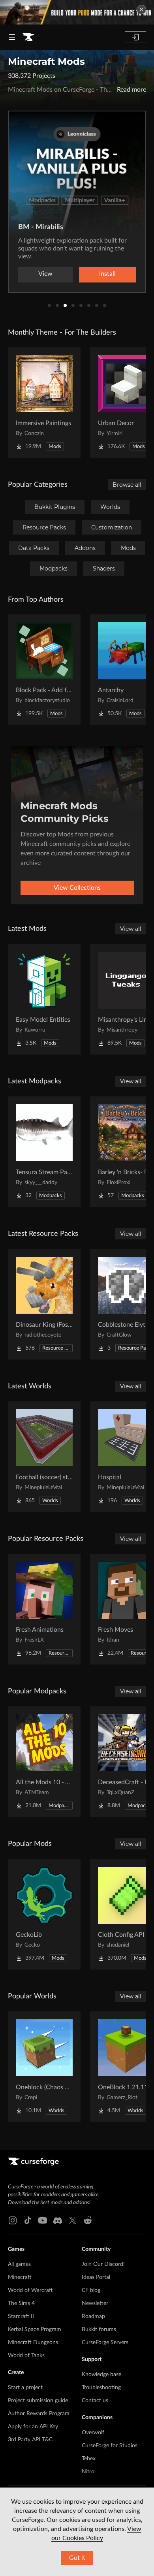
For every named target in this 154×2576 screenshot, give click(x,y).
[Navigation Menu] (12, 37)
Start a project (25, 2388)
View (45, 274)
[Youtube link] (43, 2220)
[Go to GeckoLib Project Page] (44, 1914)
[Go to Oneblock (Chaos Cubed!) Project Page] (44, 2067)
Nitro (88, 2472)
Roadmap (93, 2316)
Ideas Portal (96, 2277)
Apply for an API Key (33, 2427)
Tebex (89, 2459)
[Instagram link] (13, 2220)
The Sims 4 (21, 2303)
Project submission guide (38, 2401)
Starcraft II (21, 2316)
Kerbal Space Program (35, 2329)
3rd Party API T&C (30, 2440)
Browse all (127, 485)
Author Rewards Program (39, 2414)
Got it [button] (77, 2558)
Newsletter (95, 2303)
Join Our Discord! (103, 2264)
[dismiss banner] (141, 9)
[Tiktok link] (28, 2220)
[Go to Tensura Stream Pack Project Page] (44, 1152)
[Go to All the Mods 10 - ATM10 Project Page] (44, 1762)
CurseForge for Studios (110, 2446)
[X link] (73, 2220)
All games (19, 2264)
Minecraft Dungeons (33, 2343)
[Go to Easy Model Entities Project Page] (44, 999)
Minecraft (20, 2277)
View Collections (77, 888)
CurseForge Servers (105, 2343)
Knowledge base (101, 2375)
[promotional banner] (77, 12)
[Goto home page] (28, 37)
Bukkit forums (99, 2329)
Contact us (95, 2401)
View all (131, 929)
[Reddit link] (88, 2220)
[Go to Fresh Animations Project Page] (44, 1609)
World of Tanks (26, 2356)
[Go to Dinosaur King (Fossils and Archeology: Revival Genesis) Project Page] (44, 1304)
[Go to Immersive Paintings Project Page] (44, 403)
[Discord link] (58, 2220)
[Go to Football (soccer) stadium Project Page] (44, 1457)
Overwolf (93, 2433)
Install (107, 274)
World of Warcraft (30, 2290)
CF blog (91, 2290)
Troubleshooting (101, 2388)
